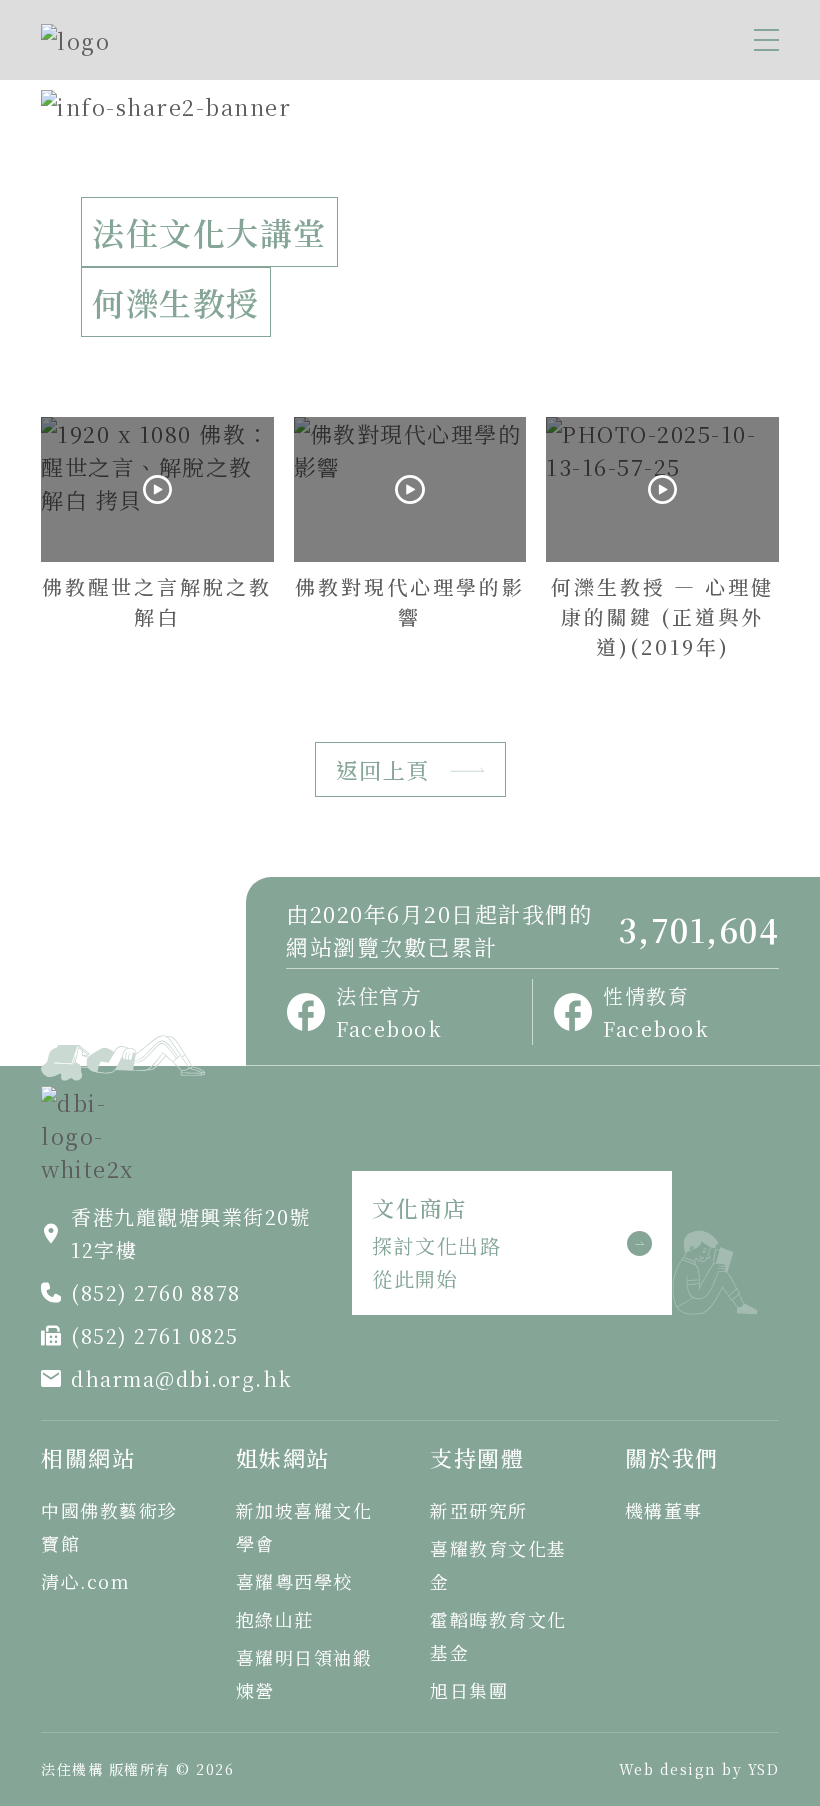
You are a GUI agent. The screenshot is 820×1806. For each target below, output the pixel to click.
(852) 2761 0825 (155, 1335)
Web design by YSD (699, 1769)
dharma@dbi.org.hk (182, 1378)
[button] (766, 40)
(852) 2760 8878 (156, 1292)
